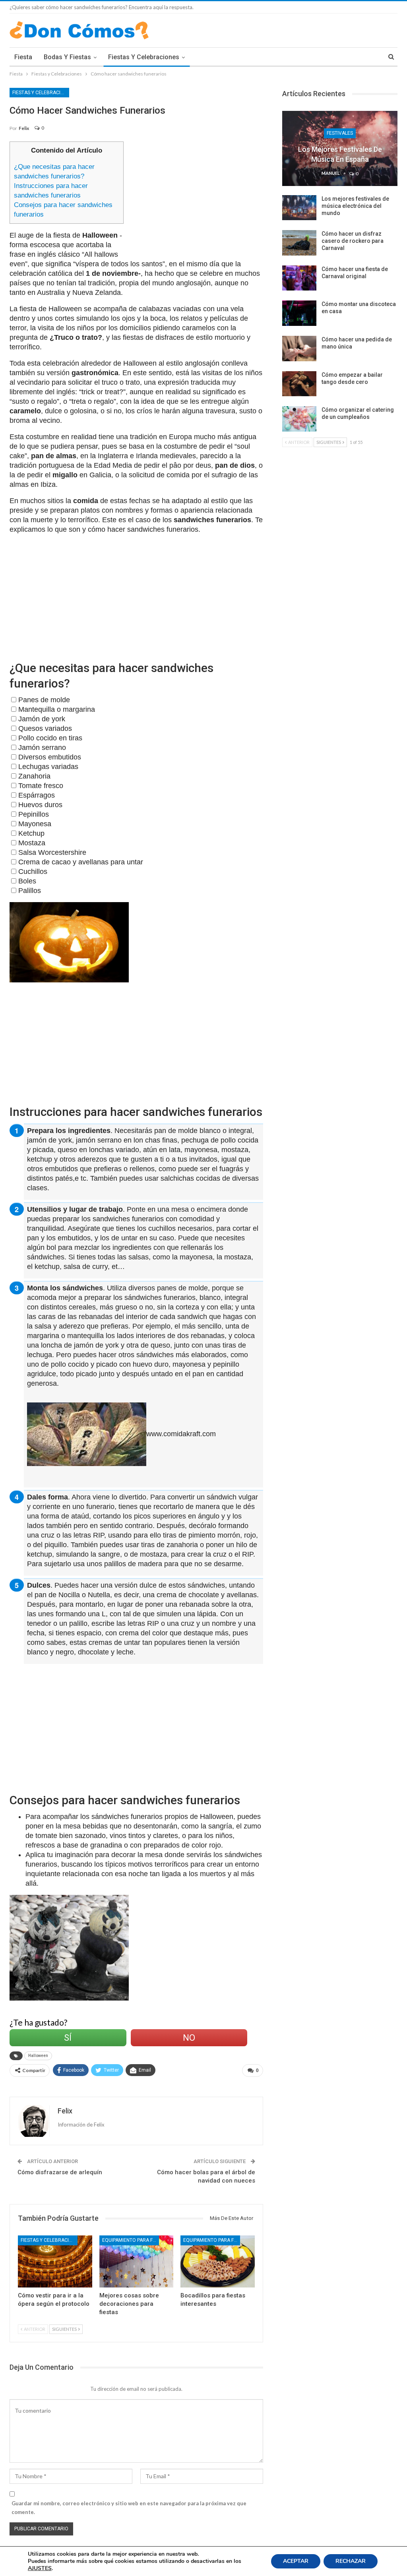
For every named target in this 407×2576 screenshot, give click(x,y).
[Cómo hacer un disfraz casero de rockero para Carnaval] (299, 243)
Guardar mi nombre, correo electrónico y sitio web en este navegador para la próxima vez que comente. (129, 2508)
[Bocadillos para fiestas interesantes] (218, 2261)
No (189, 2038)
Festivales (340, 133)
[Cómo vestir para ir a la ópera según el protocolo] (55, 2261)
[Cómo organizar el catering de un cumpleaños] (299, 419)
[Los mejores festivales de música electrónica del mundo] (299, 208)
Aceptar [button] (296, 2561)
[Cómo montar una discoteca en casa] (299, 313)
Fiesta (23, 57)
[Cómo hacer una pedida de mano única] (299, 349)
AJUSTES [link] (40, 2568)
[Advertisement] (198, 197)
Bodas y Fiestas (67, 57)
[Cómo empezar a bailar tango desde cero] (299, 384)
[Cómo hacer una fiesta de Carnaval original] (299, 278)
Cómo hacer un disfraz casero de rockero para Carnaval (353, 241)
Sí (68, 2038)
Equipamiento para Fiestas (131, 2240)
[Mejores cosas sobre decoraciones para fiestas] (137, 2261)
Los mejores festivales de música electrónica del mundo (355, 206)
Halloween (38, 2056)
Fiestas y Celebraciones (144, 57)
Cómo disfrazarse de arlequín (60, 2172)
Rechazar (351, 2561)
